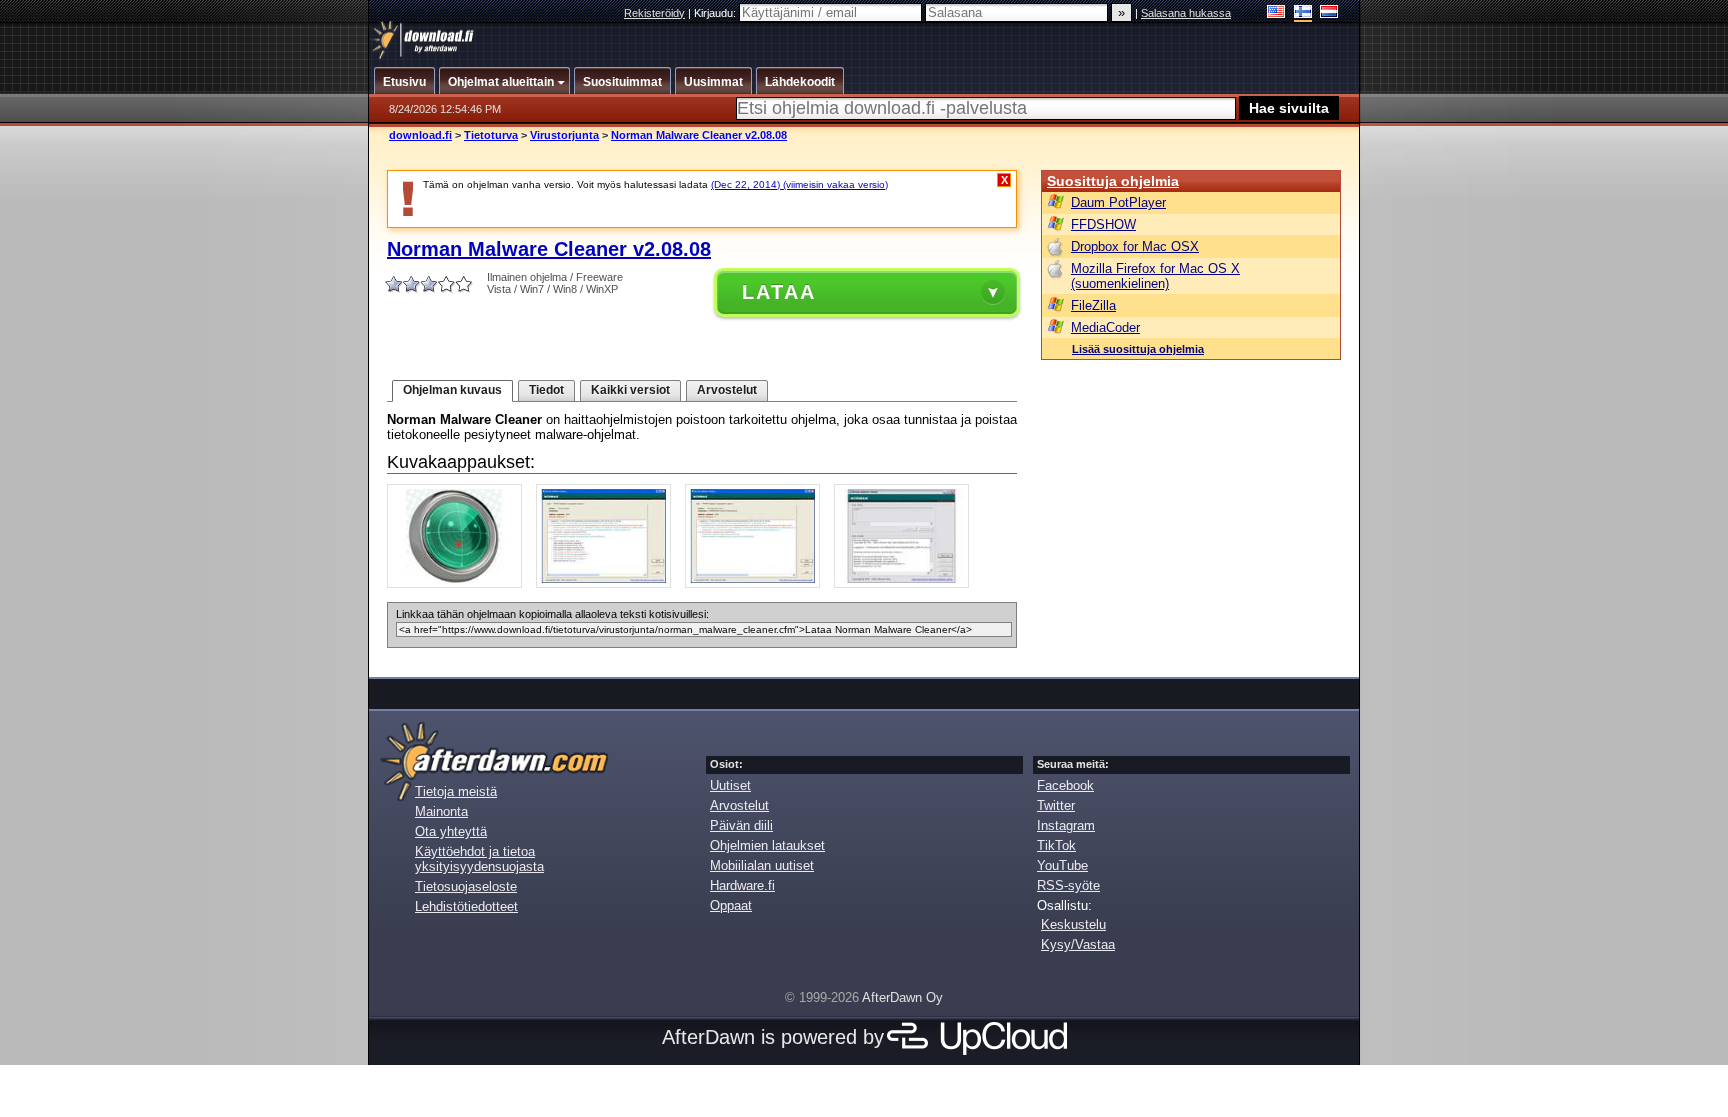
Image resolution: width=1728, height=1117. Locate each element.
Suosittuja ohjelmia (1113, 181)
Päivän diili (741, 825)
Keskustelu (1073, 924)
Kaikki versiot (630, 390)
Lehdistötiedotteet (466, 906)
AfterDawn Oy (902, 997)
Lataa (779, 292)
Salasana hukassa (1186, 13)
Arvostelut (727, 390)
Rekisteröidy (654, 13)
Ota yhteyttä (451, 831)
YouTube (1062, 865)
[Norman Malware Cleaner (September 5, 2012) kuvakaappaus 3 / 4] (757, 583)
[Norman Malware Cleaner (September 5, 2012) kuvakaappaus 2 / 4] (608, 583)
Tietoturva (491, 135)
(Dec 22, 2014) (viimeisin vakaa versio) (799, 184)
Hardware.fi (742, 885)
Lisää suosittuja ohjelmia (1138, 349)
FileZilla (1093, 305)
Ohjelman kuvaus (452, 390)
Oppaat (731, 905)
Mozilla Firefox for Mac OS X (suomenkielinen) (1155, 276)
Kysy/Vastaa (1078, 944)
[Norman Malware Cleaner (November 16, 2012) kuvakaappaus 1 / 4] (459, 583)
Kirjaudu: (716, 13)
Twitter (1056, 805)
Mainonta (441, 811)
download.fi (420, 135)
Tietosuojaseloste (466, 886)
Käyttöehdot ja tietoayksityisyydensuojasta (479, 859)
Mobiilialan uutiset (762, 865)
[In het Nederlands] (1329, 13)
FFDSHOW (1103, 224)
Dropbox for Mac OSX (1135, 246)
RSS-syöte (1068, 885)
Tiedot (546, 390)
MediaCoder (1105, 327)
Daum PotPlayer (1118, 202)
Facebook (1065, 785)
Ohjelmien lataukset (767, 845)
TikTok (1056, 845)
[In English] (1276, 13)
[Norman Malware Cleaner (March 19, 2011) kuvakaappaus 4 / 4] (906, 583)
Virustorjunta (564, 135)
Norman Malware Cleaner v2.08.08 (699, 135)
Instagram (1066, 825)
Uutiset (730, 785)
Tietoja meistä (456, 791)
